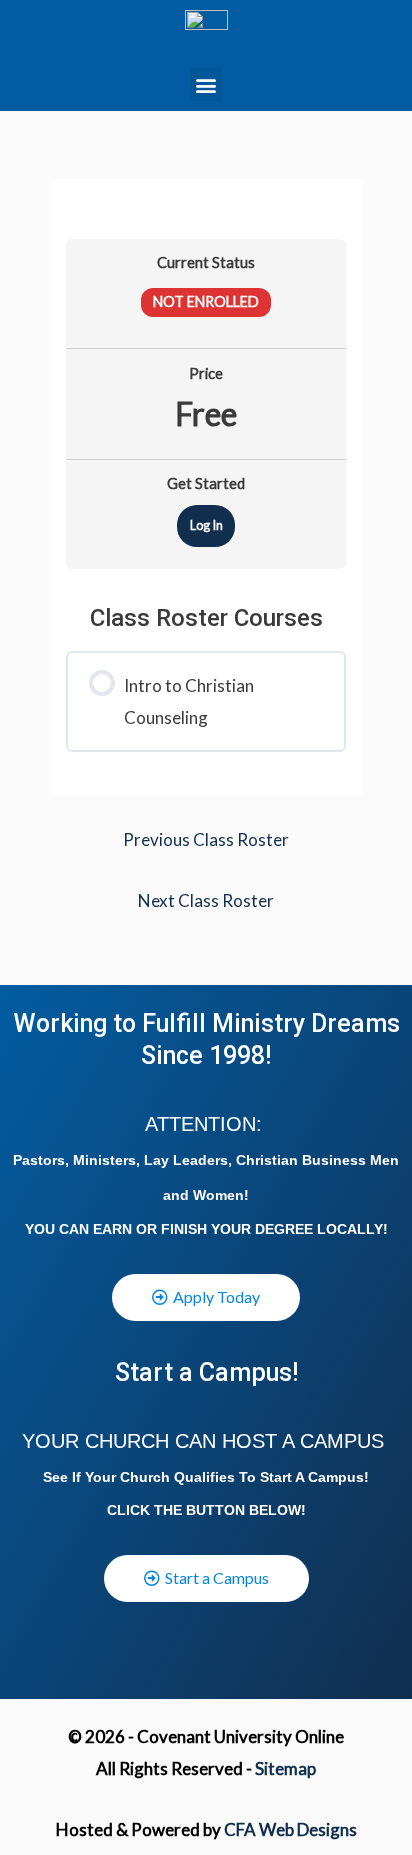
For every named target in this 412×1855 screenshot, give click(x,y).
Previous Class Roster (206, 839)
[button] (206, 84)
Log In (206, 525)
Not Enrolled (206, 301)
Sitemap (285, 1768)
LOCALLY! (352, 1229)
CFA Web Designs (290, 1829)
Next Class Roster (206, 900)
